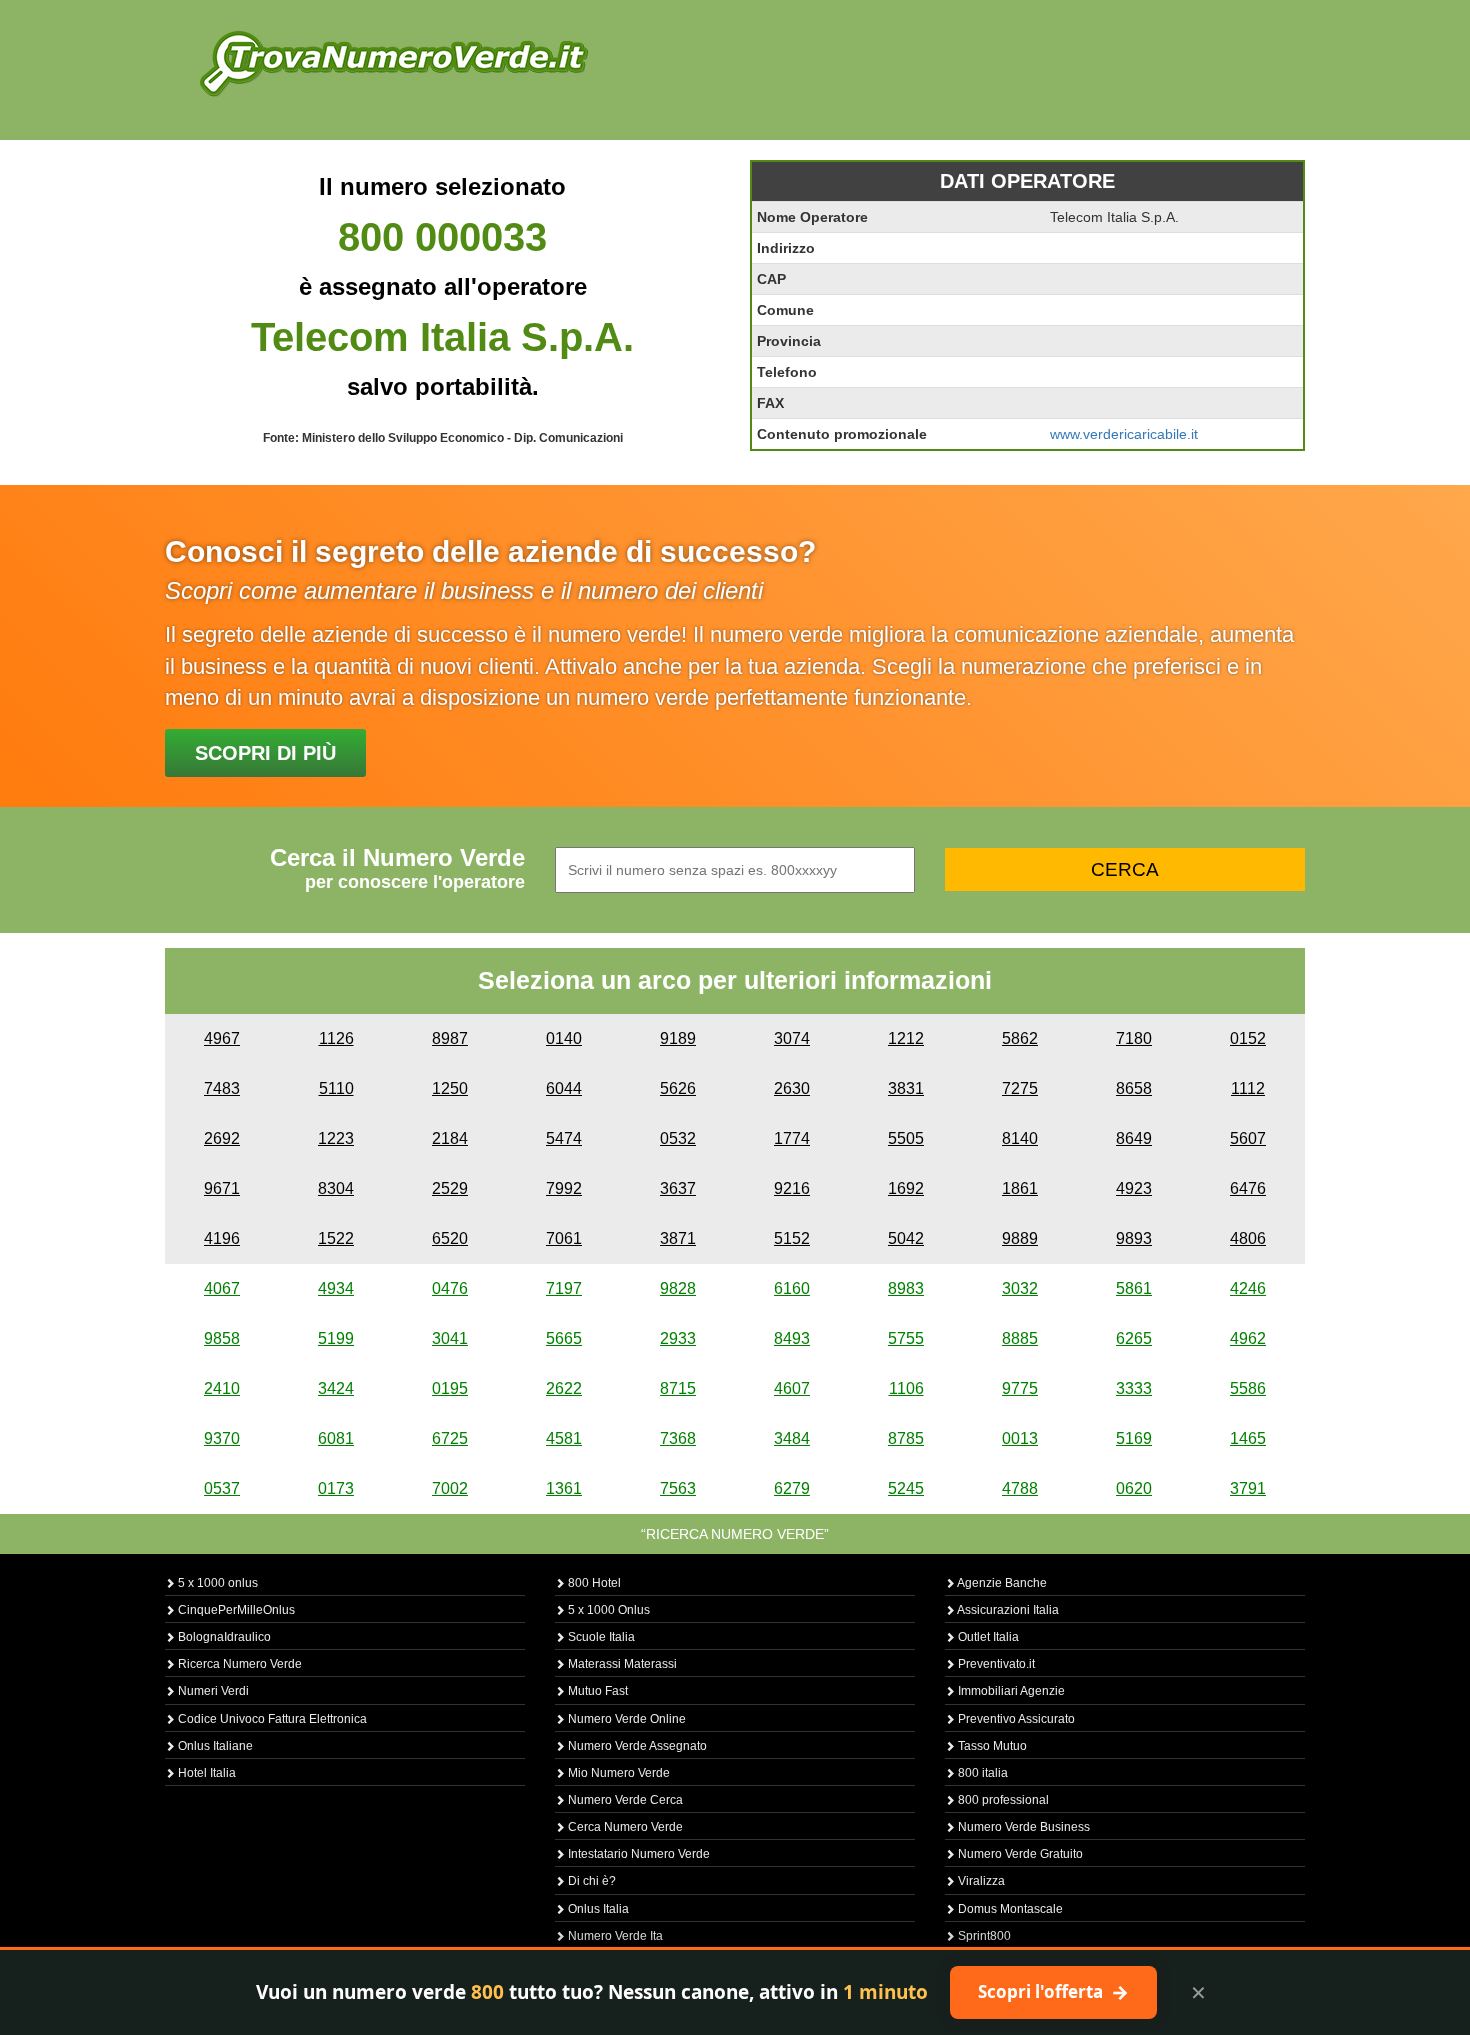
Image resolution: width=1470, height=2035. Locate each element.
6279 (792, 1488)
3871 (678, 1238)
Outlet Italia (987, 1637)
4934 (336, 1288)
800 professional (1002, 1800)
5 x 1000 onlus (216, 1583)
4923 (1134, 1188)
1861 (1020, 1188)
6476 (1248, 1188)
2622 (564, 1388)
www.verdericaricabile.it (1124, 434)
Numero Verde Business (1022, 1827)
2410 (222, 1388)
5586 (1248, 1388)
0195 (450, 1388)
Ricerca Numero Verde (238, 1664)
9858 (222, 1338)
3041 (450, 1338)
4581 (564, 1438)
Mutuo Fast (596, 1691)
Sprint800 (983, 1936)
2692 (222, 1138)
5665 (564, 1338)
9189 (678, 1038)
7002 (450, 1488)
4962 (1248, 1338)
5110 (336, 1088)
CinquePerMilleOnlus (235, 1610)
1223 (336, 1138)
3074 (792, 1038)
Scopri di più (265, 753)
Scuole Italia (600, 1637)
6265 (1134, 1338)
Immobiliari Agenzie (1010, 1691)
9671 (222, 1188)
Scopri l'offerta (1053, 1992)
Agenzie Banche (1001, 1583)
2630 (792, 1088)
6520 (450, 1238)
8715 (678, 1388)
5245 (906, 1488)
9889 (1020, 1238)
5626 (678, 1088)
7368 (678, 1438)
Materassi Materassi (621, 1664)
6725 (450, 1438)
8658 (1134, 1088)
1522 (336, 1238)
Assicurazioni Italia (1007, 1610)
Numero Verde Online (625, 1719)
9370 (222, 1438)
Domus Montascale (1009, 1909)
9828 (678, 1288)
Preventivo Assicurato (1015, 1719)
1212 (906, 1038)
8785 (906, 1438)
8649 (1134, 1138)
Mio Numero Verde (617, 1773)
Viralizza (980, 1881)
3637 (678, 1188)
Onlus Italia (597, 1909)
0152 (1248, 1038)
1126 (336, 1038)
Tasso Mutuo (991, 1746)
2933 (678, 1338)
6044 (564, 1088)
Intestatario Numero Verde (637, 1854)
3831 (906, 1088)
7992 (564, 1188)
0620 (1134, 1488)
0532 (678, 1138)
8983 (906, 1288)
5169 (1134, 1438)
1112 (1248, 1088)
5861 (1134, 1288)
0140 (564, 1038)
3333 (1134, 1388)
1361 (564, 1488)
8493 (792, 1338)
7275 (1020, 1088)
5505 (906, 1138)
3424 (336, 1388)
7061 (564, 1238)
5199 (336, 1338)
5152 (792, 1238)
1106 (906, 1388)
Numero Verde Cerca (624, 1800)
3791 (1248, 1488)
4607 (792, 1388)
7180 (1134, 1038)
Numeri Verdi (212, 1691)
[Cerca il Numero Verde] (394, 62)
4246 (1248, 1288)
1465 (1248, 1438)
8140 (1020, 1138)
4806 (1248, 1238)
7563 (678, 1488)
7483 (222, 1088)
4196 (222, 1238)
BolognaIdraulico (223, 1637)
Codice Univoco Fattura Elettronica (271, 1719)
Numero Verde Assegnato (636, 1746)
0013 (1020, 1438)
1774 (792, 1138)
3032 (1020, 1288)
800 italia (981, 1773)
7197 (564, 1288)
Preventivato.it (995, 1664)
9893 (1134, 1238)
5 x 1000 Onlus (607, 1610)
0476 (450, 1288)
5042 (906, 1238)
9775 (1020, 1388)
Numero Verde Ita (614, 1936)
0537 (222, 1488)
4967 (222, 1038)
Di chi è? (590, 1881)
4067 (222, 1288)
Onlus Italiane (214, 1746)
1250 (450, 1088)
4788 (1020, 1488)
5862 (1020, 1038)
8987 (450, 1038)
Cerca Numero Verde (624, 1827)
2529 (450, 1188)
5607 (1248, 1138)
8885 (1020, 1338)
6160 (792, 1288)
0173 (336, 1488)
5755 (906, 1338)
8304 (336, 1188)
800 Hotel (593, 1583)
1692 (906, 1188)
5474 (564, 1138)
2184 (450, 1138)
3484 (792, 1438)
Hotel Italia (205, 1773)
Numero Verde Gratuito (1019, 1854)
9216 (792, 1188)
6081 (336, 1438)
